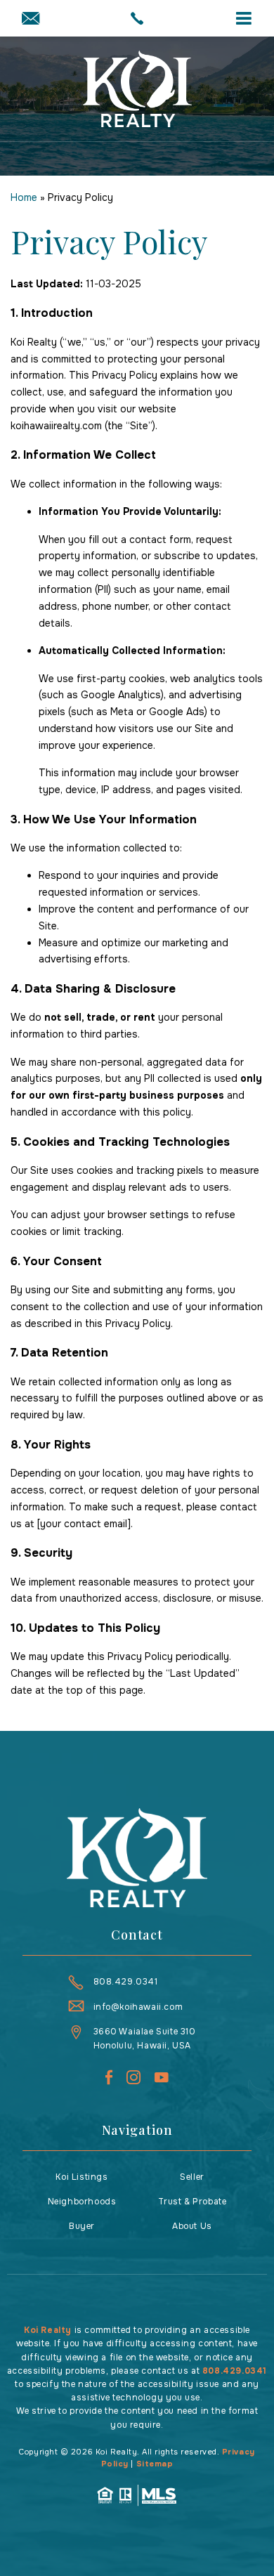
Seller (192, 2177)
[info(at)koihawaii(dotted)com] (31, 20)
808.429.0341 (126, 1982)
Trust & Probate (193, 2202)
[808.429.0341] (137, 18)
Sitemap (155, 2464)
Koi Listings (81, 2177)
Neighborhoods (82, 2202)
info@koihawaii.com (138, 2007)
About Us (192, 2226)
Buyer (82, 2226)
